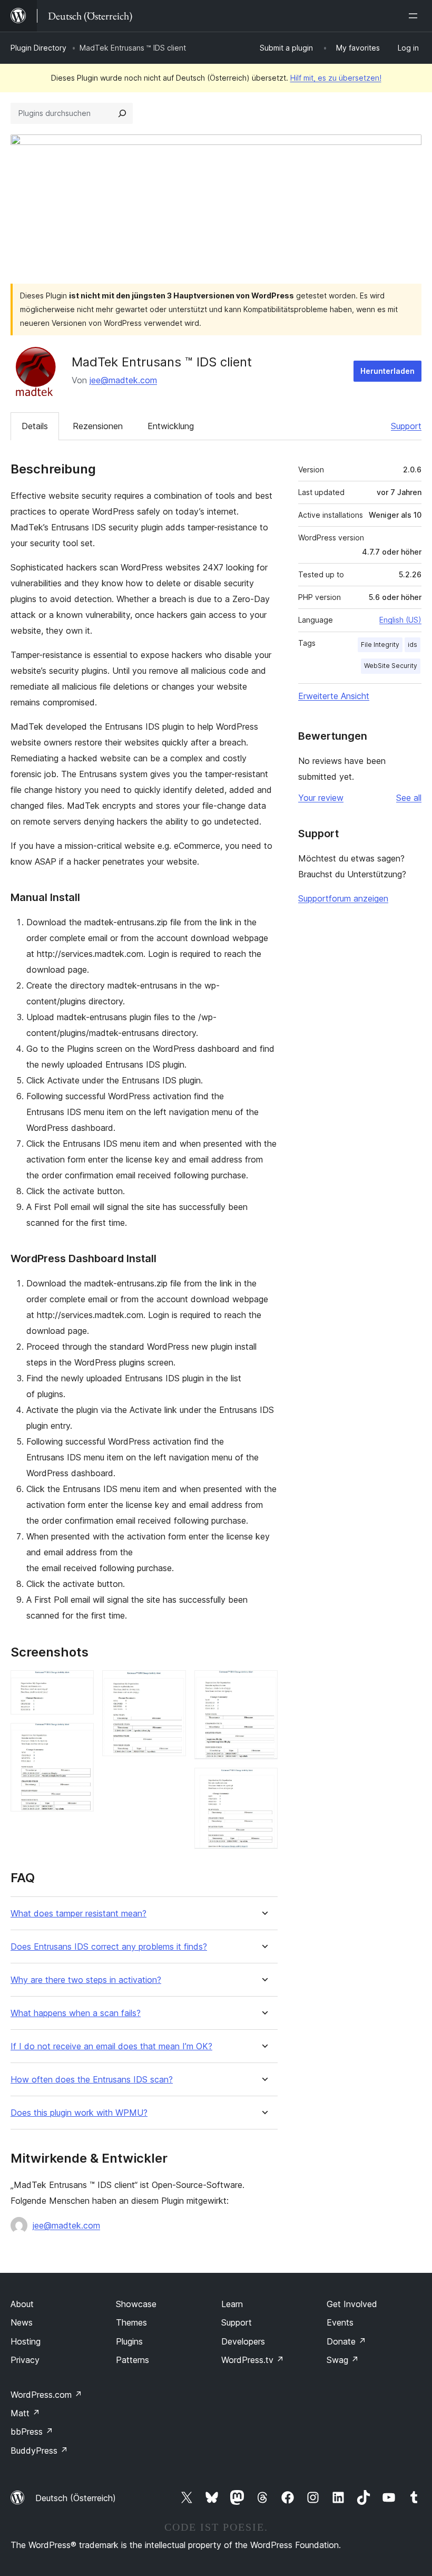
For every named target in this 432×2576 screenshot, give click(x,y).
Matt (25, 2413)
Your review (321, 798)
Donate (346, 2341)
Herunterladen (387, 371)
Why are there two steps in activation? (86, 1980)
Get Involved (352, 2304)
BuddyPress (39, 2451)
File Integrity (380, 645)
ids (413, 645)
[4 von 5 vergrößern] (263, 1684)
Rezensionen (98, 426)
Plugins (129, 2341)
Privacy (25, 2360)
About (22, 2304)
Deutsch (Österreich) (76, 2498)
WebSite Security (391, 666)
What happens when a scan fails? (76, 2013)
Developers (243, 2341)
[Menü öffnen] (415, 16)
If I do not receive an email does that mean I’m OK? (111, 2046)
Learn (232, 2304)
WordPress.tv (253, 2360)
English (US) (400, 620)
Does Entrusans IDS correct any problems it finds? (109, 1947)
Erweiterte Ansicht (334, 696)
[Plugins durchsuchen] (122, 113)
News (22, 2322)
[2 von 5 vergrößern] (80, 1737)
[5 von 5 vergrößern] (263, 1782)
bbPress (32, 2432)
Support (406, 426)
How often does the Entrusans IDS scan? (92, 2080)
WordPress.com (46, 2395)
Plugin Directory (38, 48)
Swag (343, 2360)
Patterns (132, 2360)
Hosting (26, 2341)
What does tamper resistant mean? (78, 1914)
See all (409, 798)
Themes (131, 2322)
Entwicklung (171, 426)
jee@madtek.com (123, 380)
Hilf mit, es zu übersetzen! (336, 78)
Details (35, 426)
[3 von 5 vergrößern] (172, 1684)
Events (340, 2322)
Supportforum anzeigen (343, 898)
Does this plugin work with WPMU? (79, 2113)
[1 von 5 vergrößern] (80, 1684)
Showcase (136, 2304)
